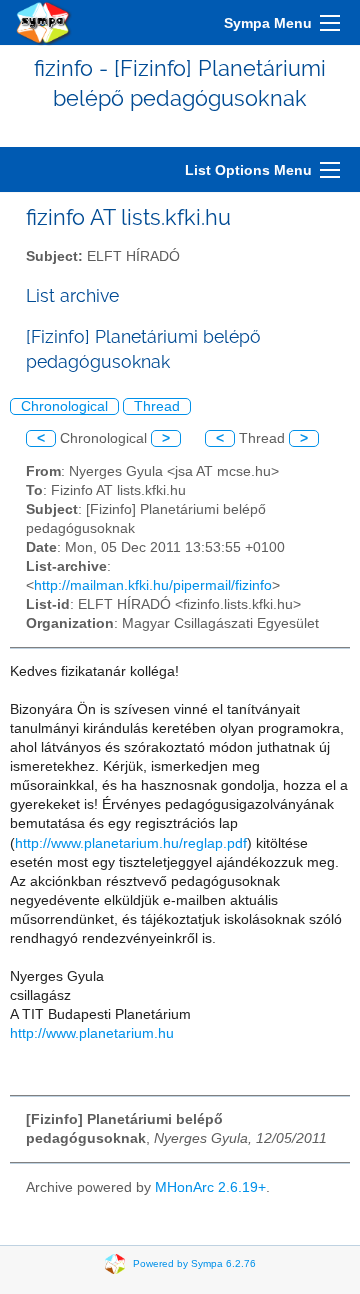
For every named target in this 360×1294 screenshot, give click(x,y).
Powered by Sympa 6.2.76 (194, 1262)
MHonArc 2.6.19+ (210, 1187)
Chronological (64, 406)
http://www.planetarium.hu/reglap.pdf (131, 843)
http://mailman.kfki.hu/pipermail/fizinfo (153, 585)
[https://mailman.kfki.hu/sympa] (44, 22)
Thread (157, 406)
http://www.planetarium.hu (92, 1033)
